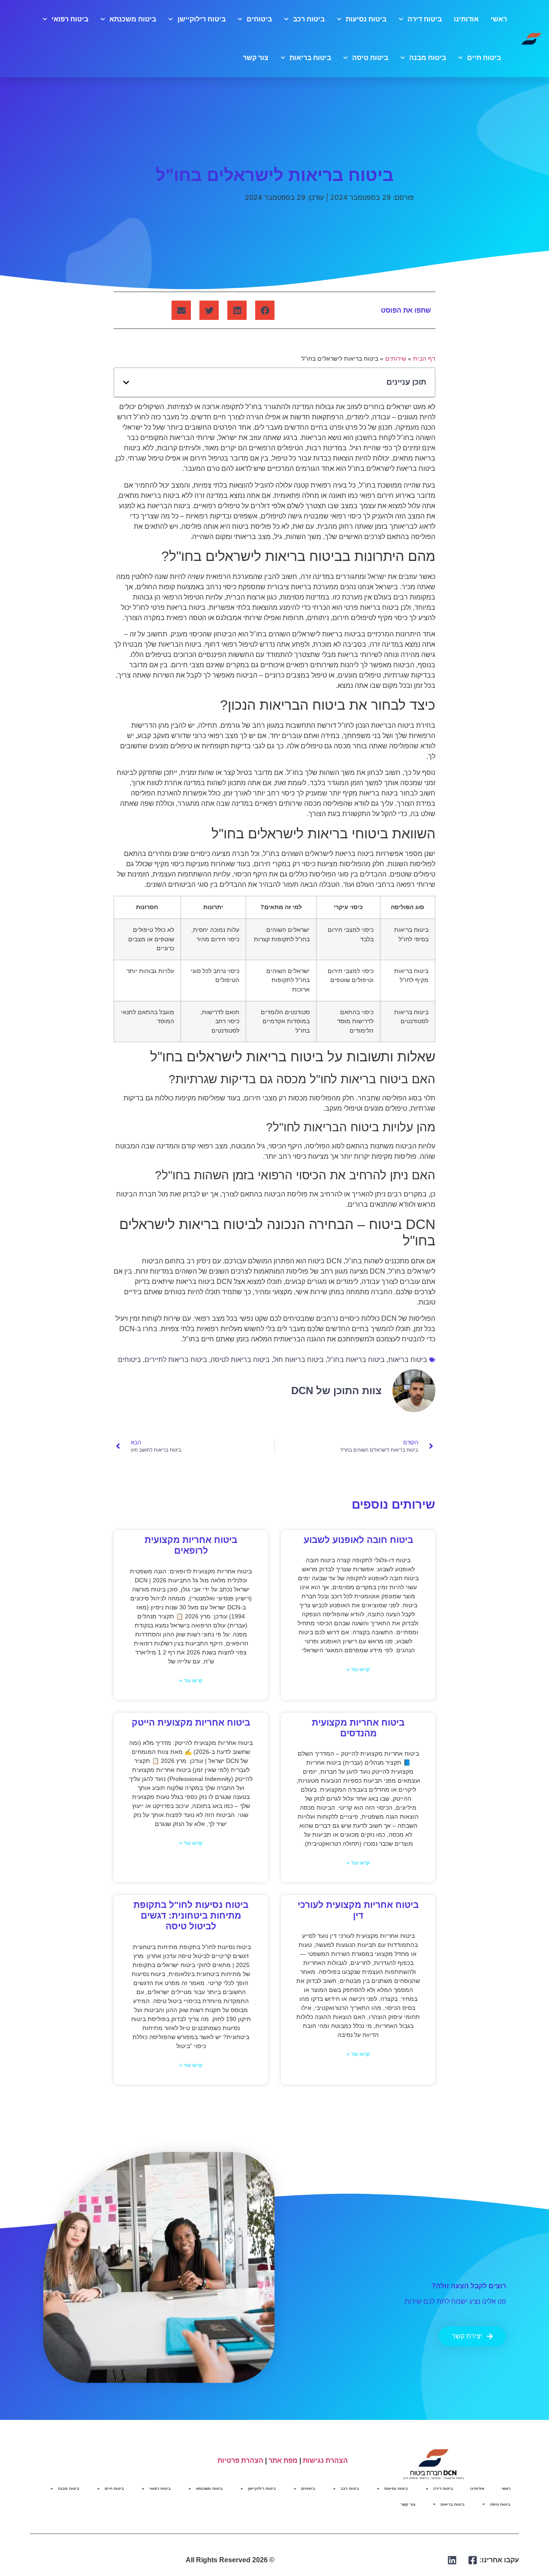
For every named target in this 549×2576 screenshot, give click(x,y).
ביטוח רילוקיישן (201, 19)
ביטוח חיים (484, 58)
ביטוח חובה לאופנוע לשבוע (358, 1540)
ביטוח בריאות (310, 58)
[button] (265, 310)
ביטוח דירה (425, 19)
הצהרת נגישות (325, 2460)
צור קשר (256, 58)
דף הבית (424, 359)
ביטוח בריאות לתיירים (176, 1360)
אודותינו (466, 19)
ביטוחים (259, 19)
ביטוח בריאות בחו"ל (356, 1360)
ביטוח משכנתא (133, 19)
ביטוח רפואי (70, 19)
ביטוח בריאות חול (299, 1360)
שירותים (396, 359)
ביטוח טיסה (370, 58)
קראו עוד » (358, 1669)
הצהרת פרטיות (240, 2460)
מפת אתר (283, 2460)
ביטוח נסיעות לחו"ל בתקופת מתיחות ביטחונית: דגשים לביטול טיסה (191, 1915)
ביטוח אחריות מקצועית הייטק (191, 1722)
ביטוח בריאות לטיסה (240, 1360)
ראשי (499, 19)
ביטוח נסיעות (366, 19)
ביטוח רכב (309, 19)
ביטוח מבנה (428, 58)
